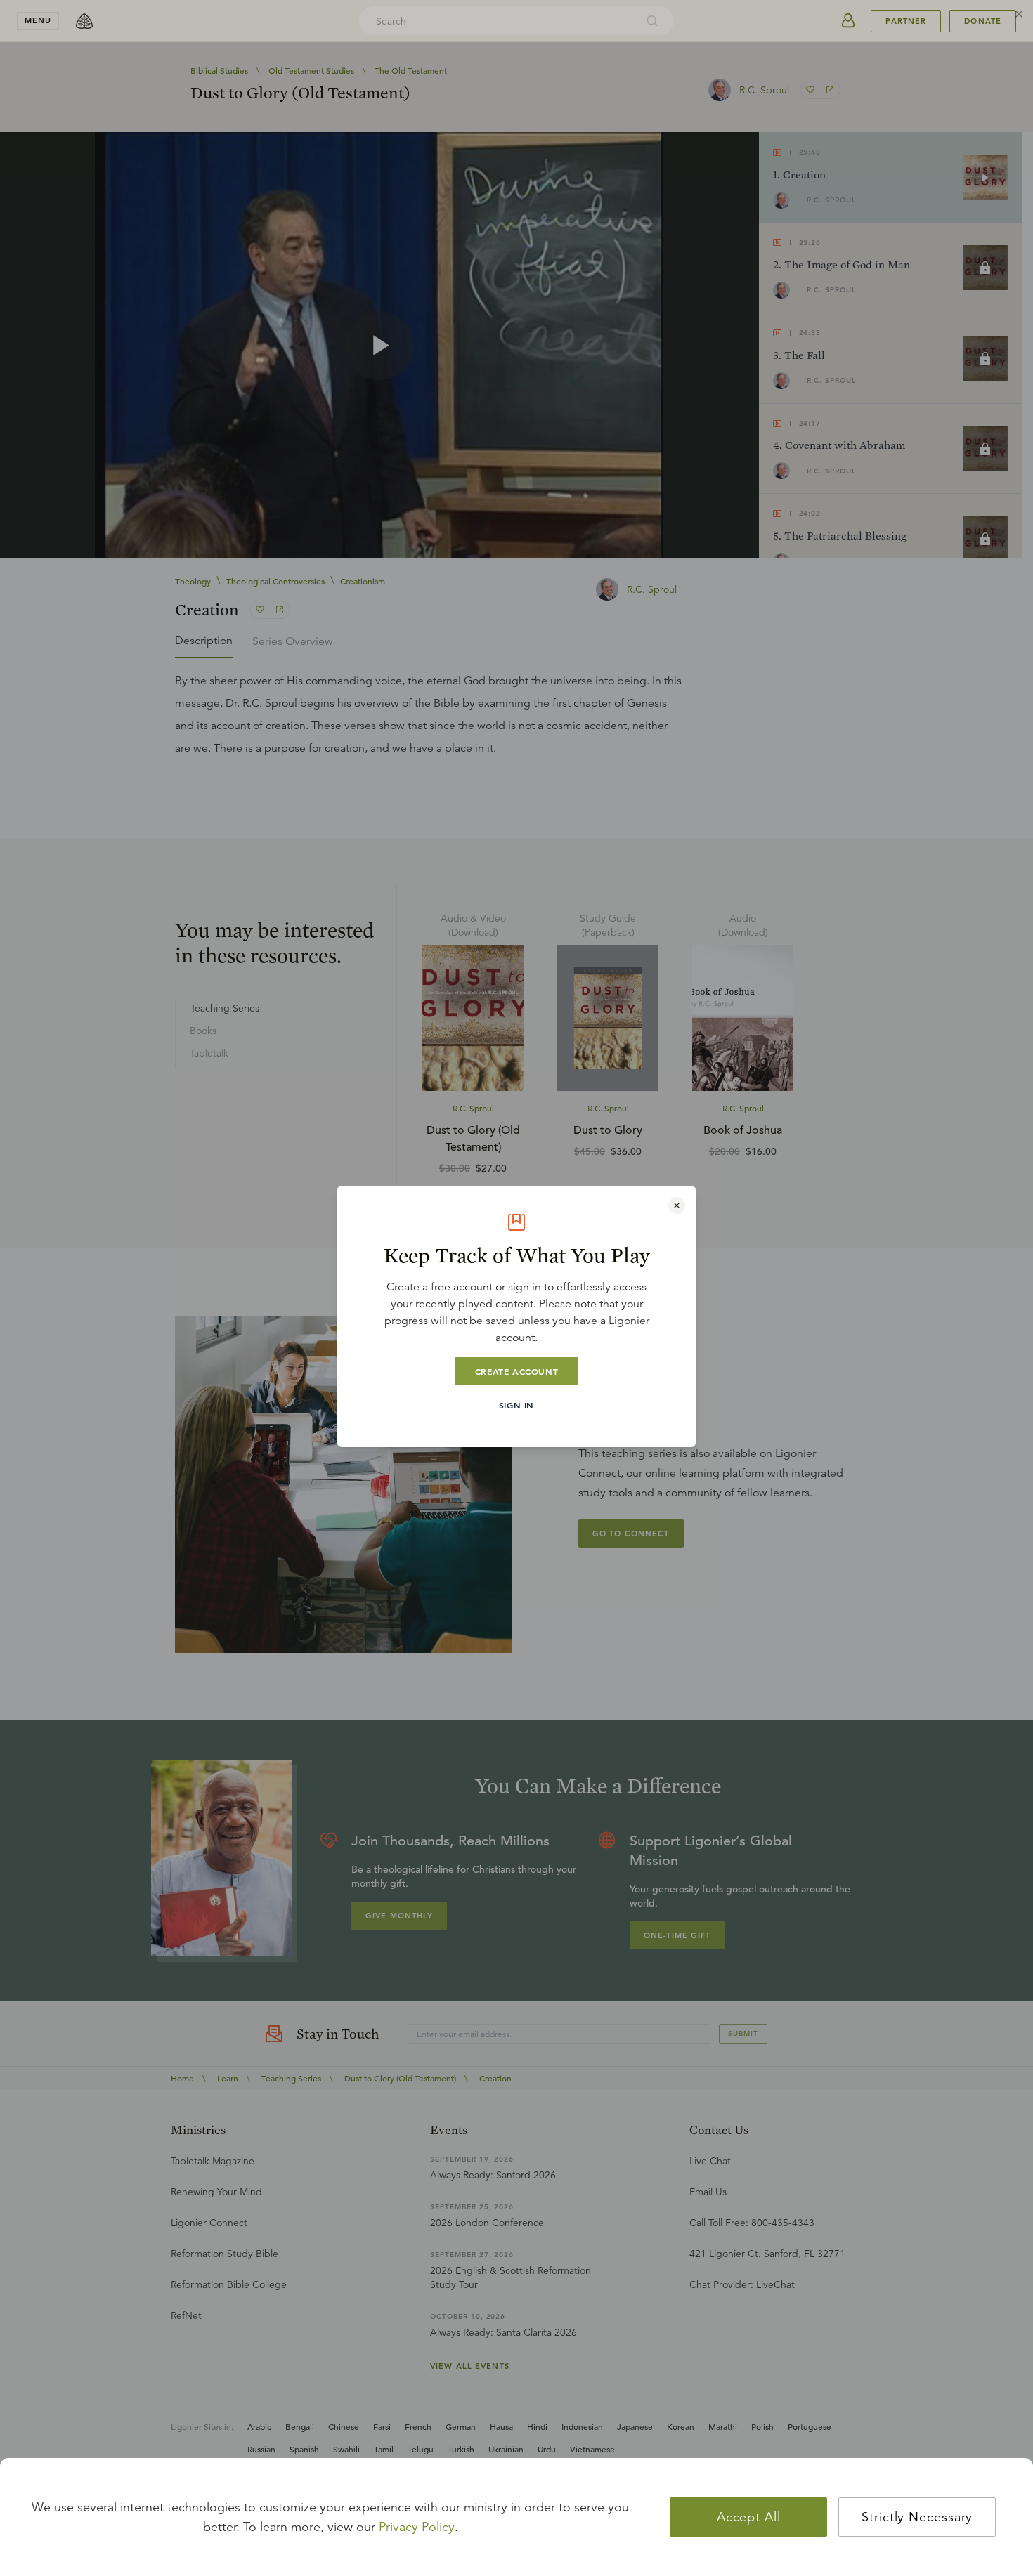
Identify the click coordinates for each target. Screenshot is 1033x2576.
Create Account (516, 1371)
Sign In (516, 1405)
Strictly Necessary (917, 2517)
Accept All (749, 2517)
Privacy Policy (417, 2527)
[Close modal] (677, 1205)
